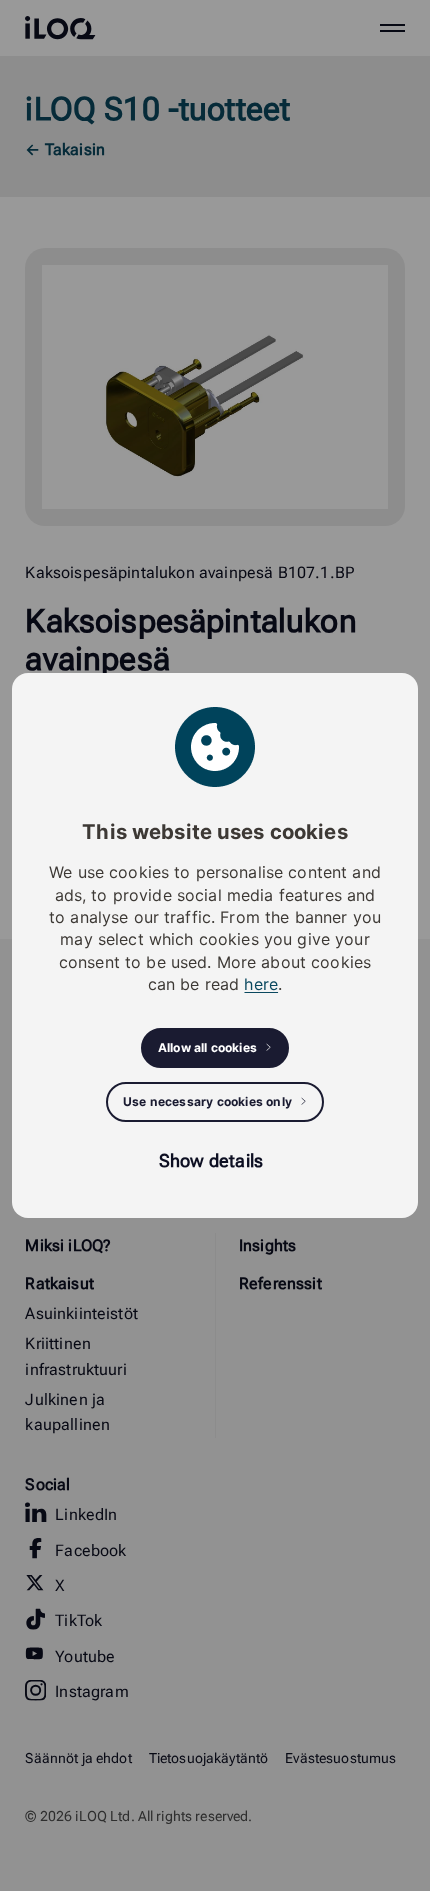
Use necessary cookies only (207, 1101)
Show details (211, 1160)
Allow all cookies (207, 1047)
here (261, 984)
